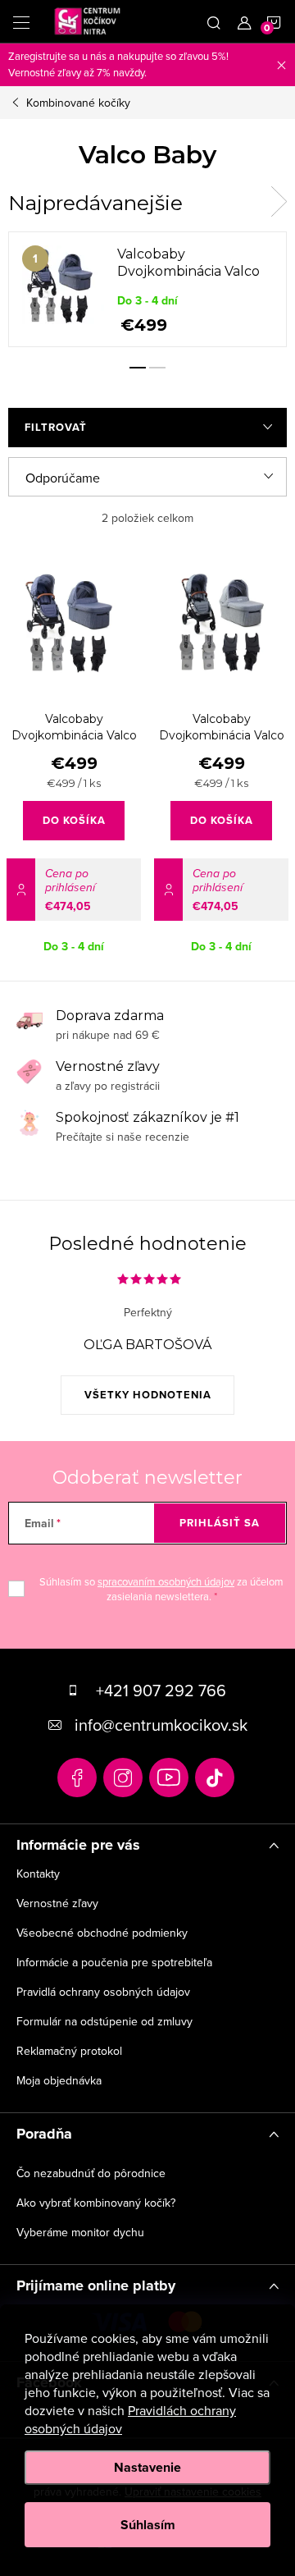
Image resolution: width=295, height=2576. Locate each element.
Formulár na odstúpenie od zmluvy (104, 2021)
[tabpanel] (147, 289)
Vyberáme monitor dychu (80, 2232)
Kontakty (38, 1874)
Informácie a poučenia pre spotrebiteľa (114, 1962)
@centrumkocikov (215, 1778)
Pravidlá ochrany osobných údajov (103, 1992)
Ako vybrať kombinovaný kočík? (96, 2203)
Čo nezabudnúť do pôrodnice (91, 2173)
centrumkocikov (123, 1778)
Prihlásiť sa (220, 1523)
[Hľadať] (214, 21)
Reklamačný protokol (69, 2051)
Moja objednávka (59, 2080)
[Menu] (21, 21)
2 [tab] (157, 368)
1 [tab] (138, 368)
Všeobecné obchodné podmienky (102, 1933)
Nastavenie (147, 2467)
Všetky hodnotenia (148, 1395)
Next (279, 202)
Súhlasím (148, 2525)
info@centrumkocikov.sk (161, 1725)
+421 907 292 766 (161, 1690)
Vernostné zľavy (57, 1903)
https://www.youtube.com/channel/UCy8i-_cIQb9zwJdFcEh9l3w (169, 1778)
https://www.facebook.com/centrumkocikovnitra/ (77, 1778)
